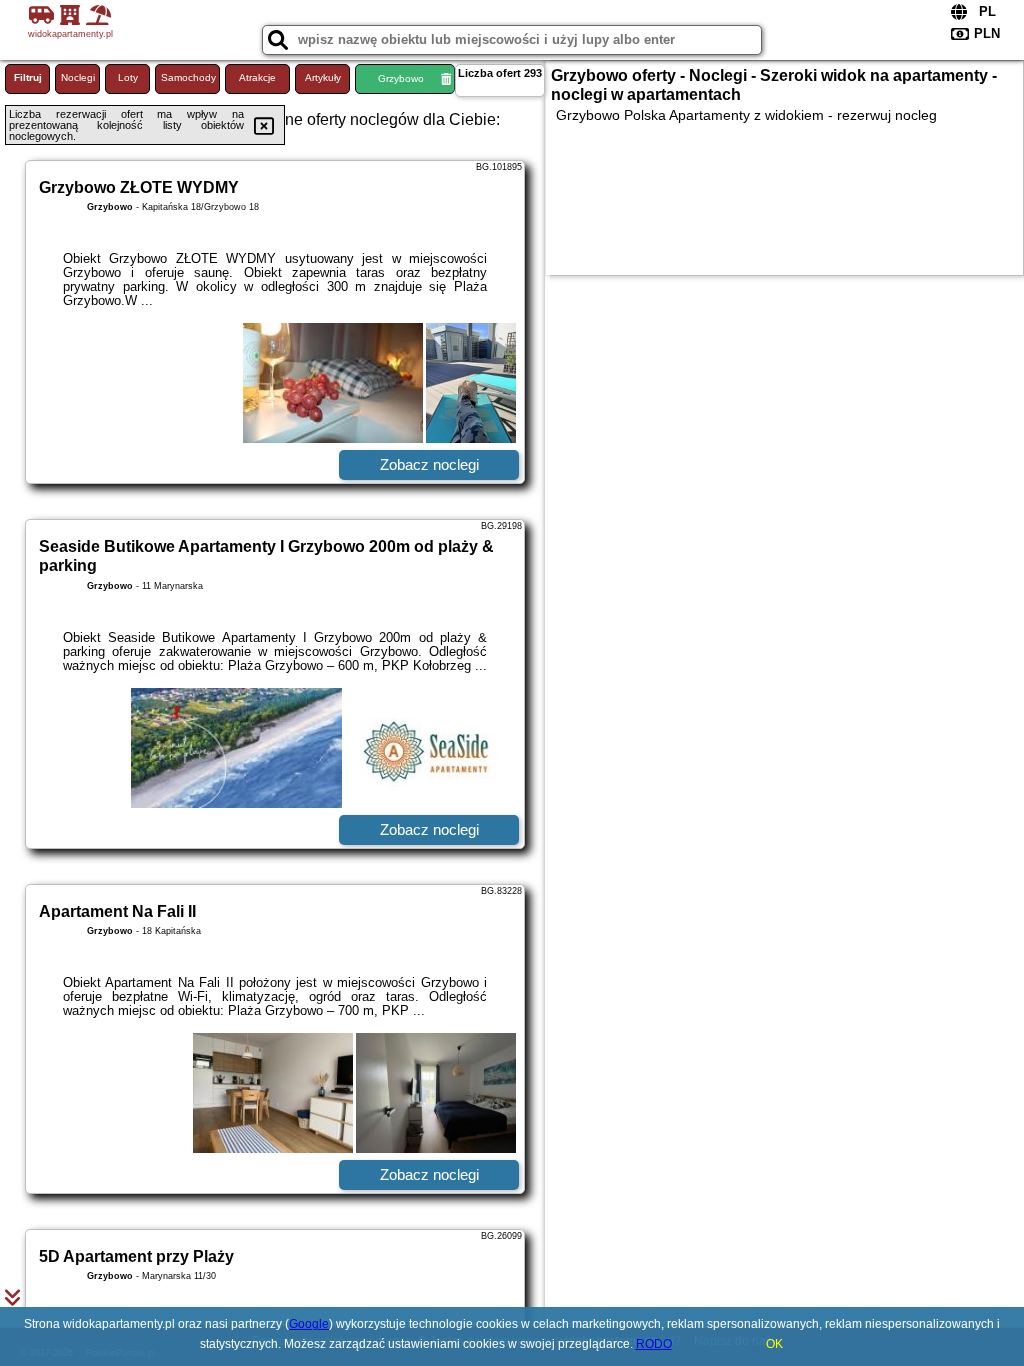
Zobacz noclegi (429, 464)
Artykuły (323, 77)
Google (309, 1324)
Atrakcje (257, 77)
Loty (128, 77)
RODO (654, 1344)
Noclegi (78, 77)
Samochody (188, 77)
